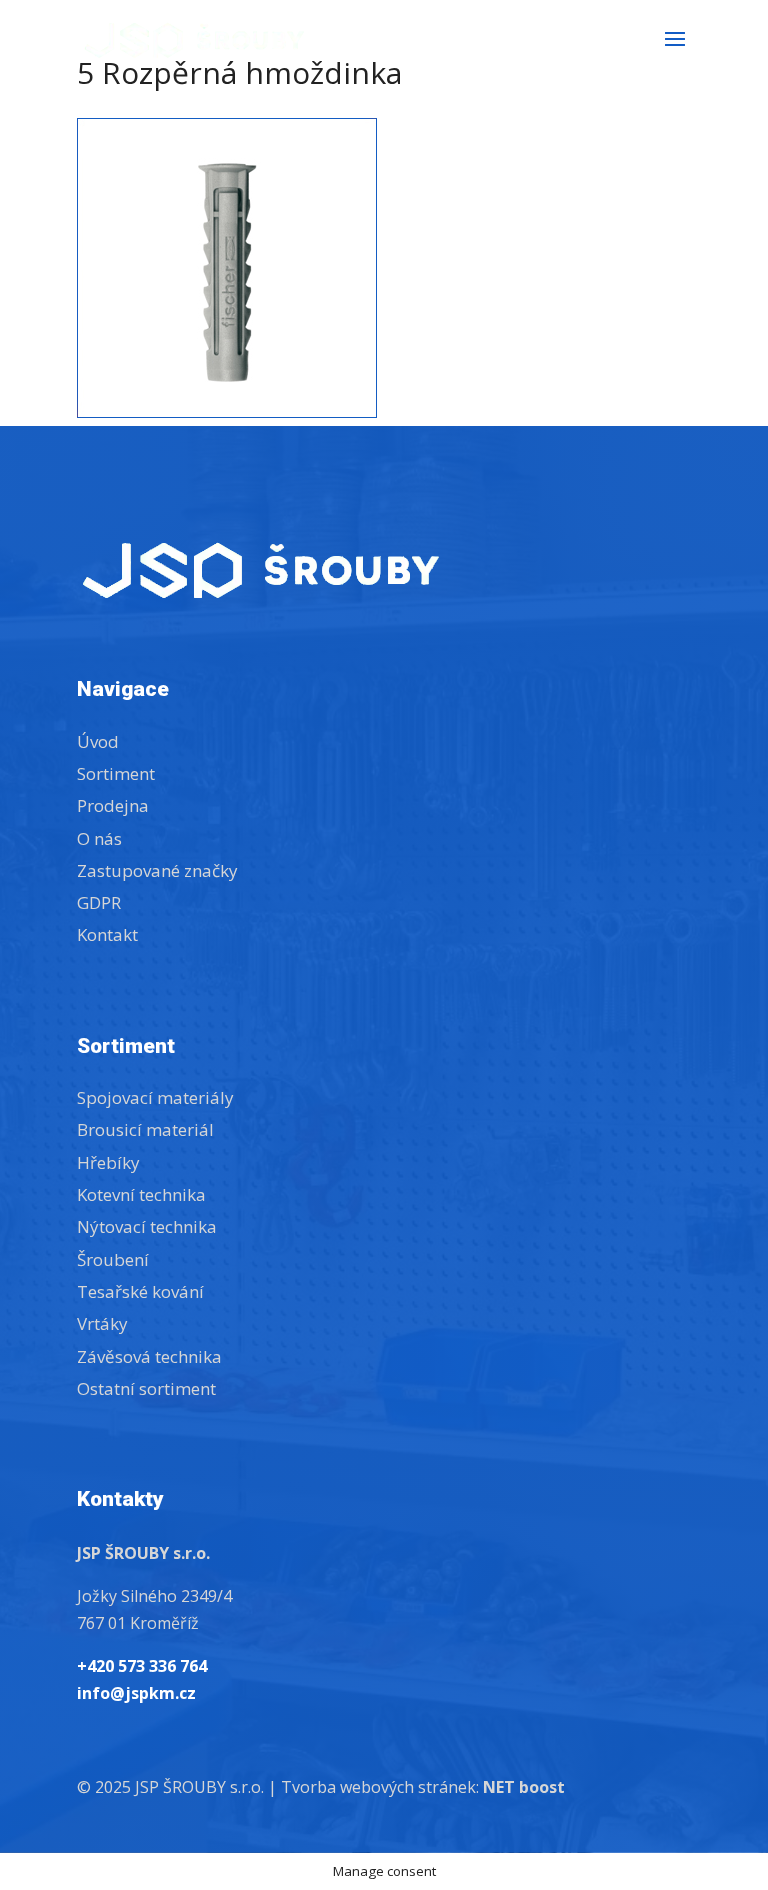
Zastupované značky (157, 870)
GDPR (99, 902)
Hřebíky (108, 1162)
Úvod (98, 741)
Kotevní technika (141, 1194)
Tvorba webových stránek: (423, 1787)
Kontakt (107, 934)
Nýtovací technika (147, 1226)
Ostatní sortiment (146, 1388)
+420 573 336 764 (142, 1666)
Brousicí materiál (145, 1129)
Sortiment (116, 773)
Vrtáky (102, 1323)
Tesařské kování (140, 1291)
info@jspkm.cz (136, 1693)
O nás (99, 838)
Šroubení (113, 1259)
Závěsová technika (149, 1356)
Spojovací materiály (155, 1097)
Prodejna (113, 805)
